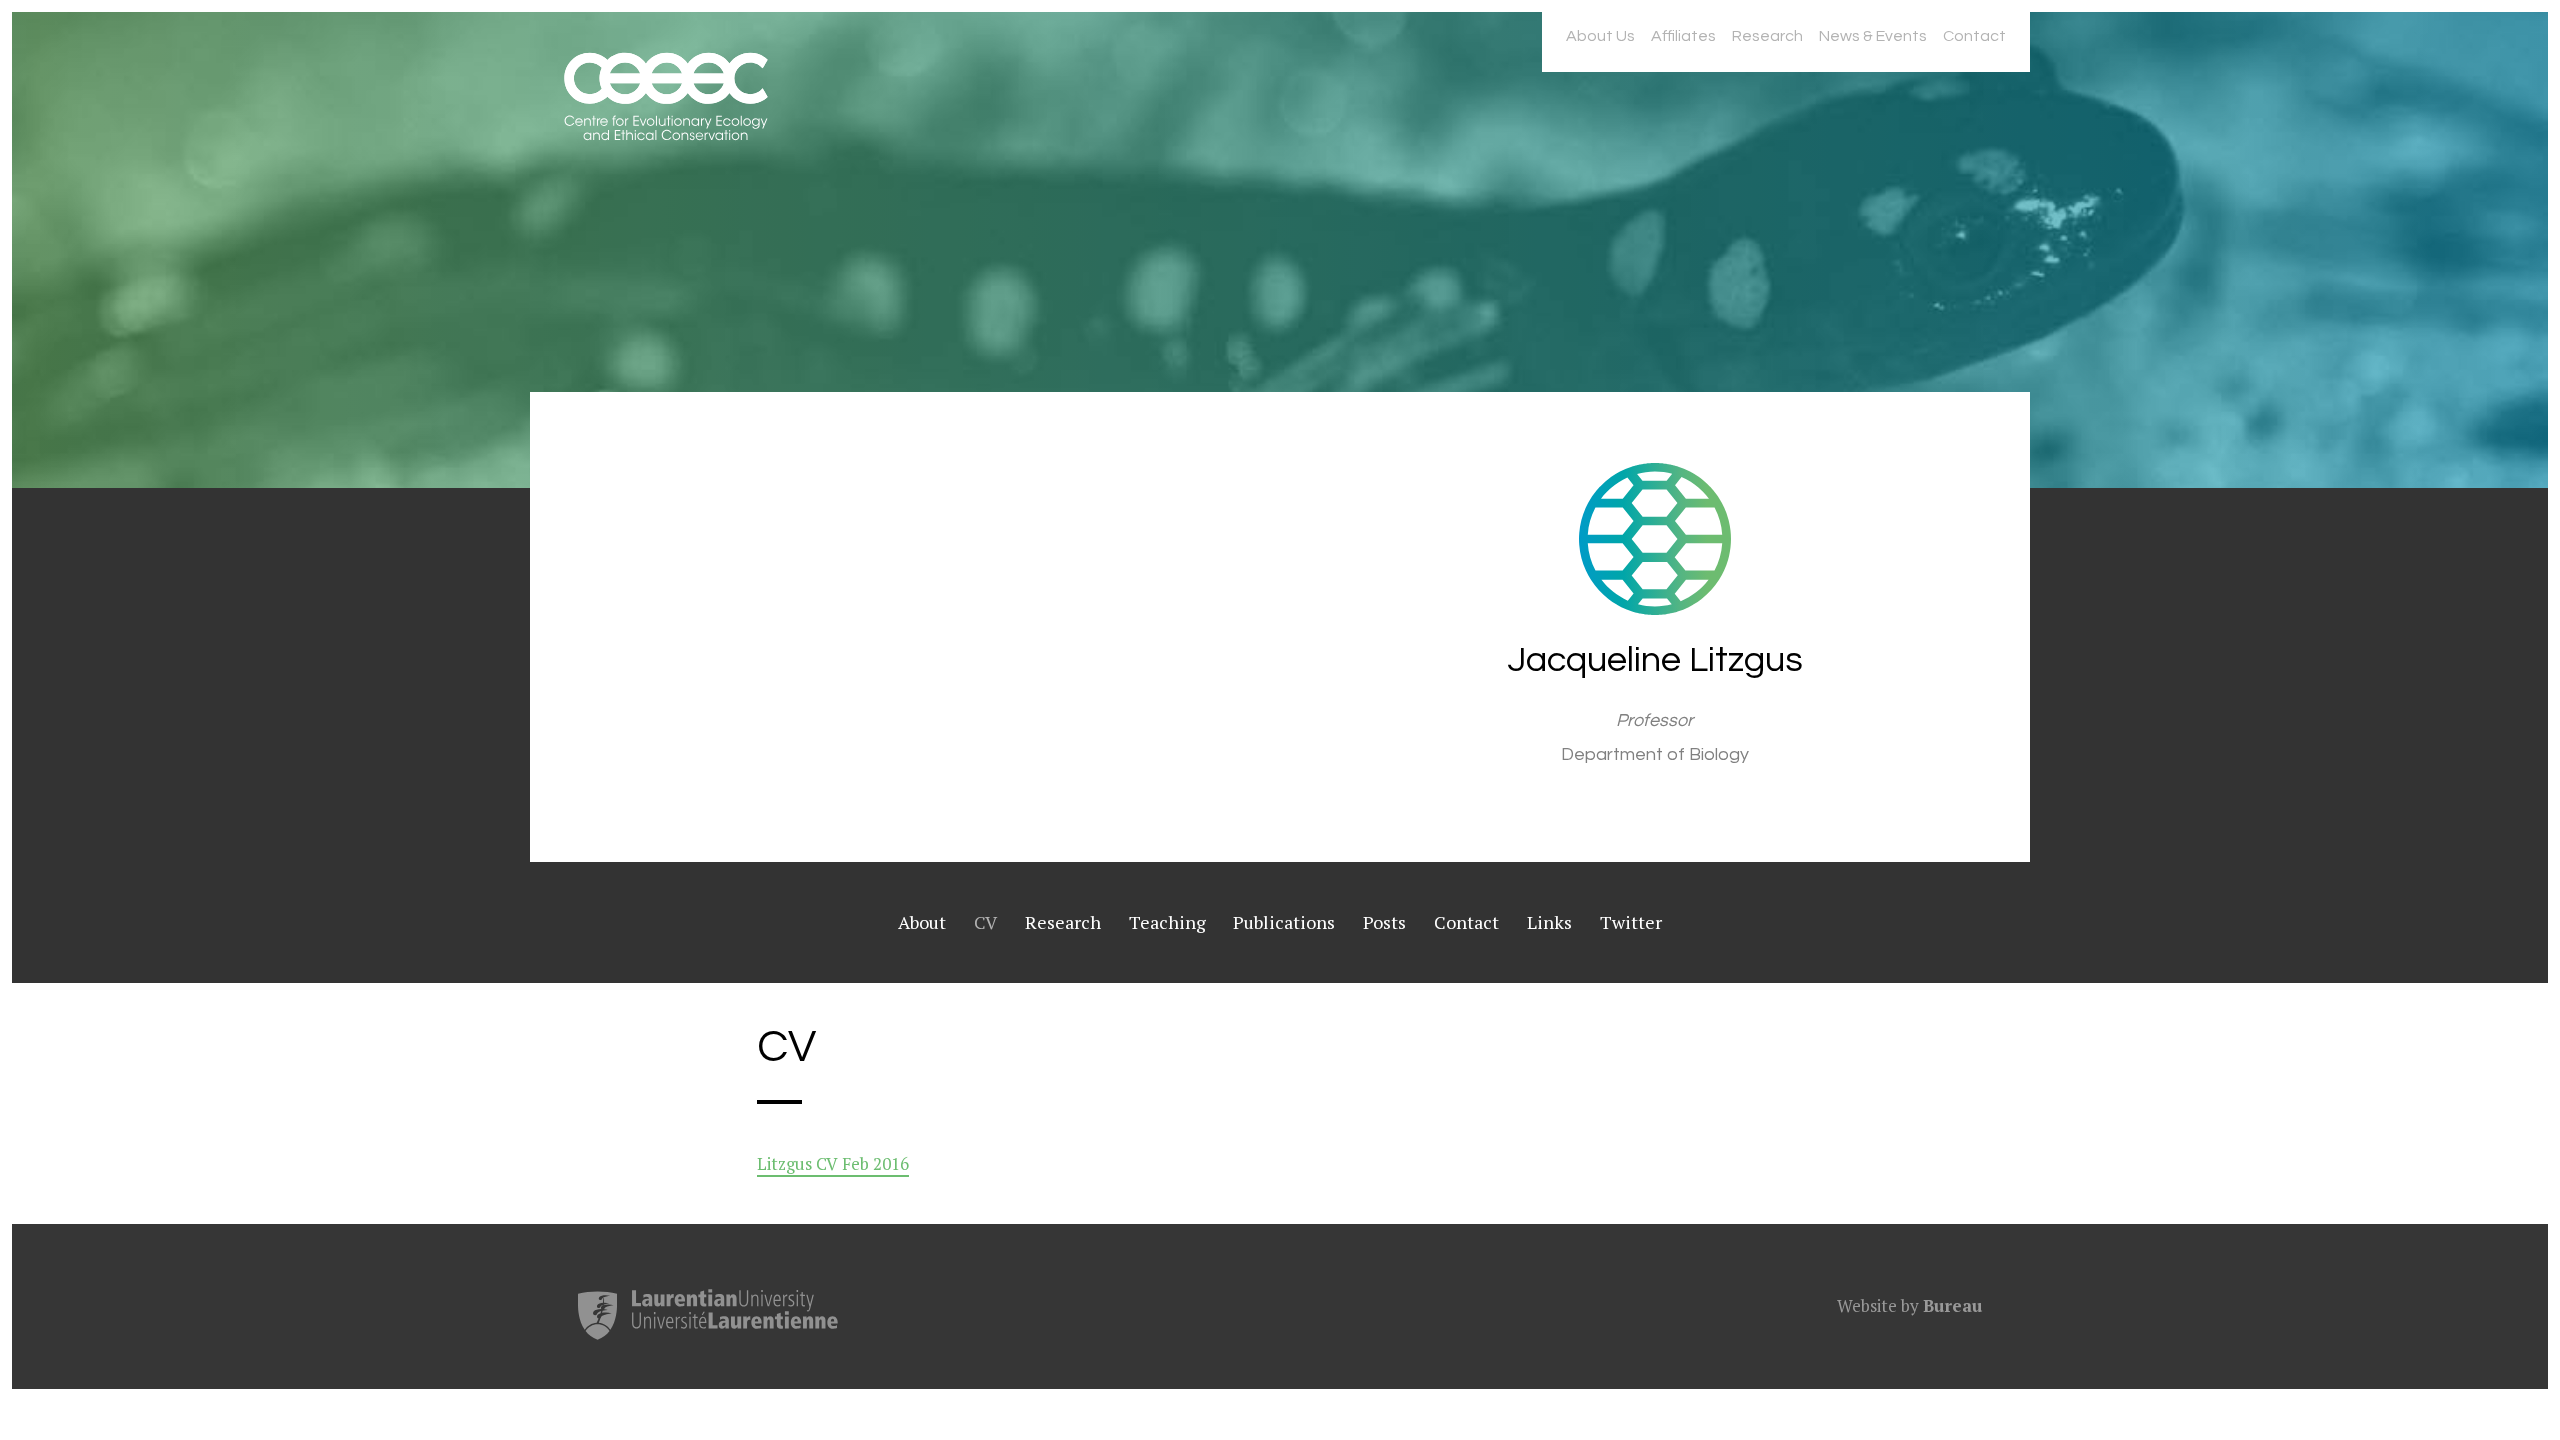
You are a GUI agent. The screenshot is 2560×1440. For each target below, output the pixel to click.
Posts (1384, 922)
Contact (1974, 36)
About (922, 922)
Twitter (1631, 922)
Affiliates (1683, 36)
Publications (1284, 922)
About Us (1600, 36)
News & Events (1873, 36)
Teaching (1167, 922)
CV (985, 922)
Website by (1909, 1305)
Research (1767, 36)
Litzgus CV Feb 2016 (833, 1163)
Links (1549, 922)
